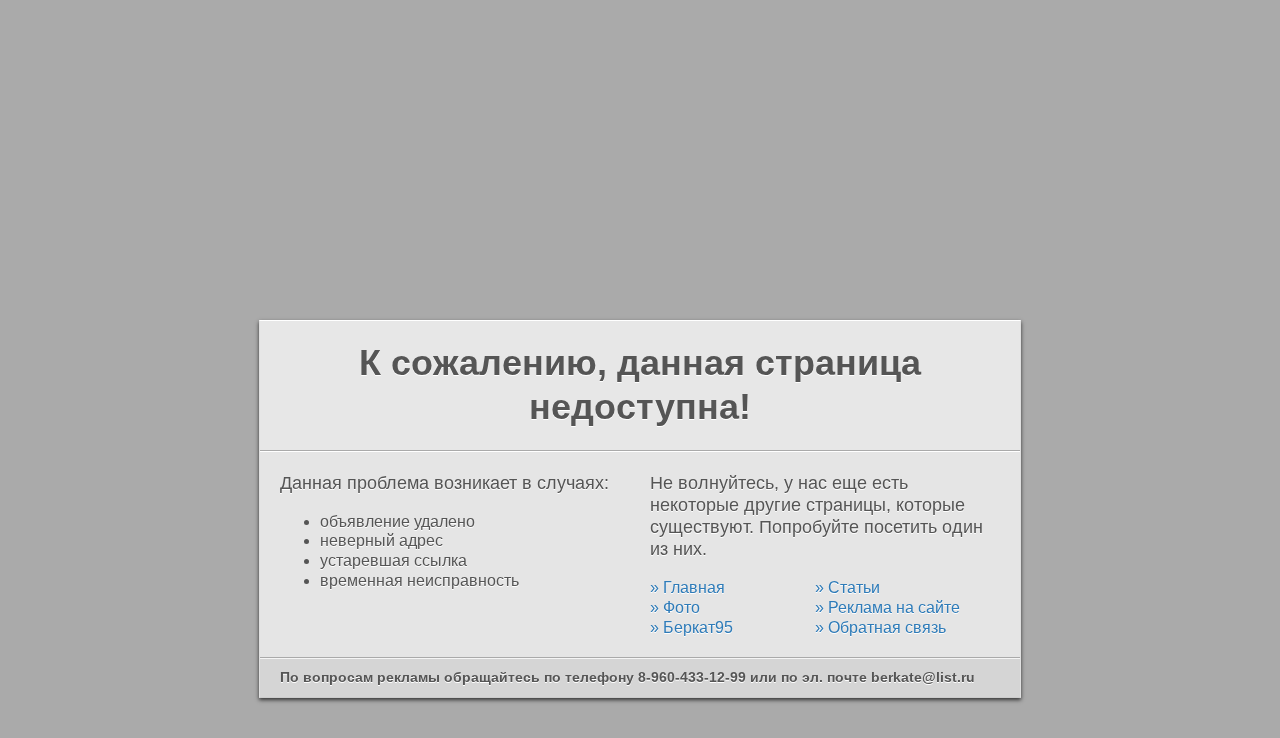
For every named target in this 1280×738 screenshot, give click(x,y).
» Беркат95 (691, 627)
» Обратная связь (880, 627)
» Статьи (847, 587)
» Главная (687, 587)
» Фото (675, 607)
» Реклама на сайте (887, 607)
